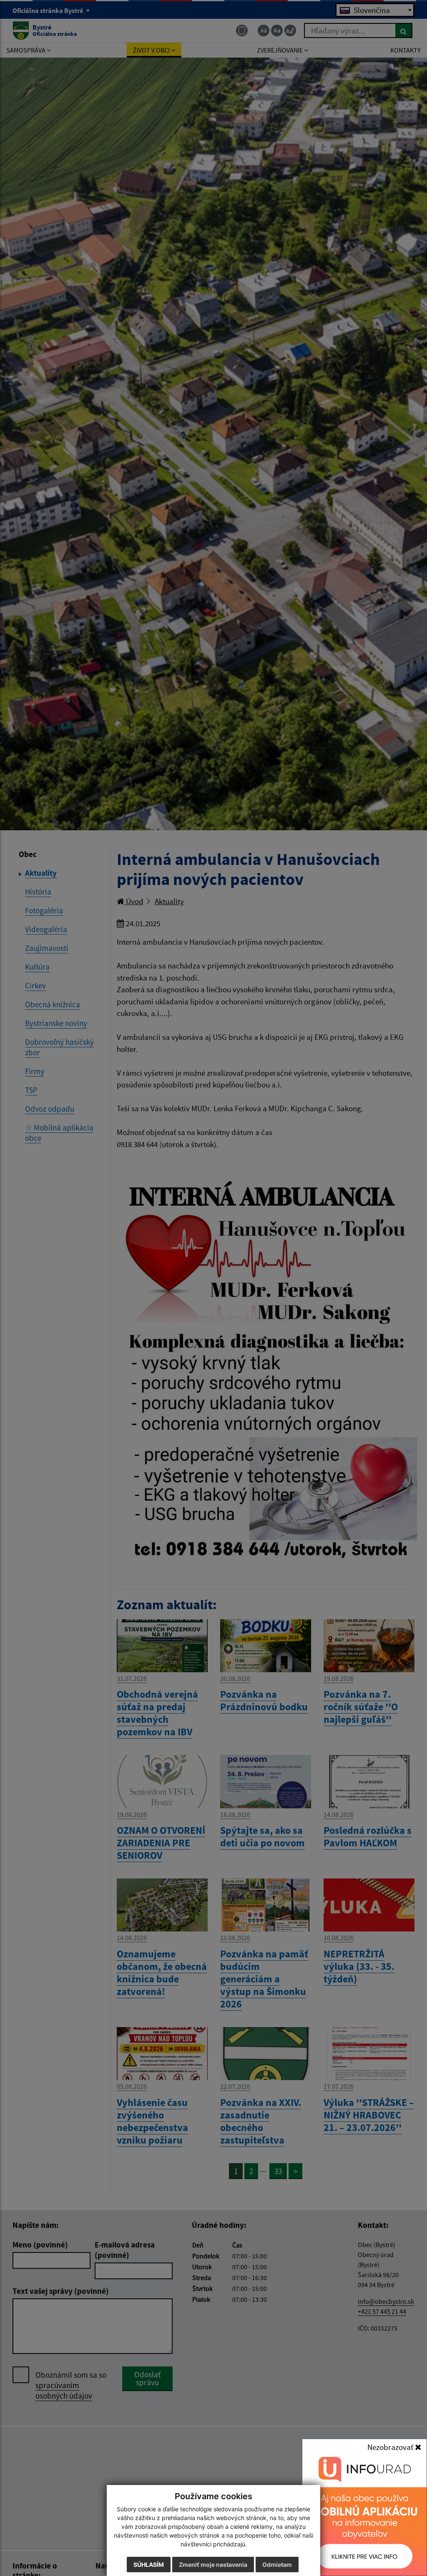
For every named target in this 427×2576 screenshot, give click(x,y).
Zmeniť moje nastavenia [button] (213, 2565)
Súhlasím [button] (149, 2565)
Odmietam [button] (277, 2565)
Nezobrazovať (391, 2447)
